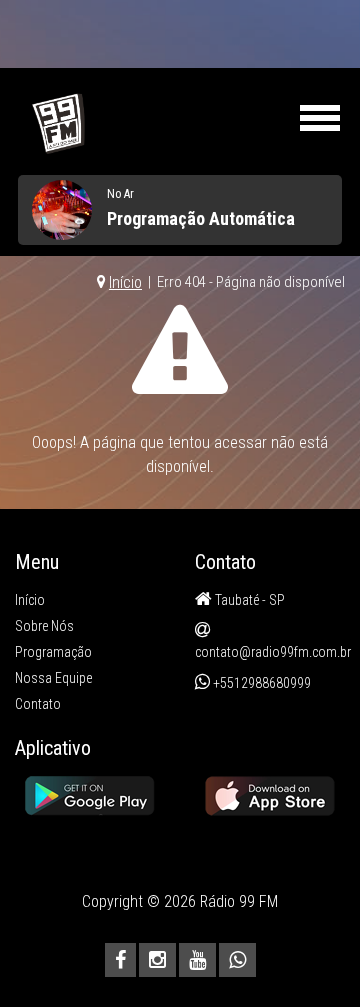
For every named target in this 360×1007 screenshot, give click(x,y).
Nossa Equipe (53, 678)
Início (125, 282)
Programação (53, 652)
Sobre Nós (44, 626)
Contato (38, 704)
